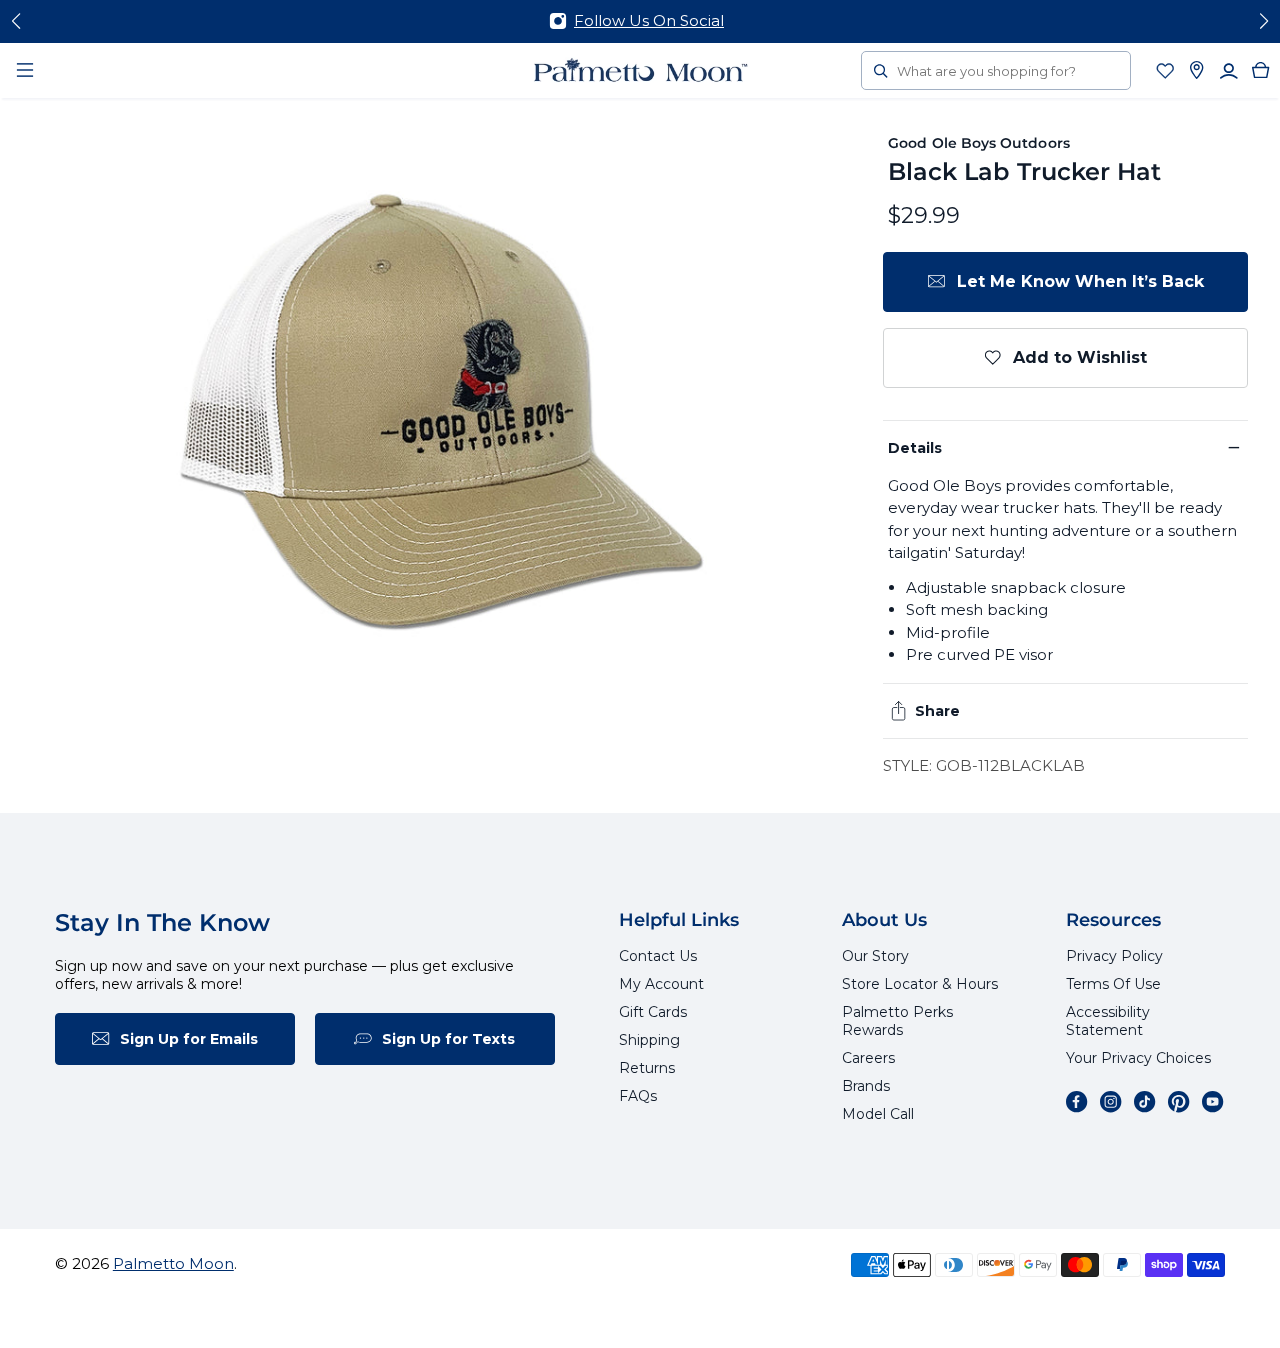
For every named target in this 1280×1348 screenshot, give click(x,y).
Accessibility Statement (1108, 1021)
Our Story (875, 956)
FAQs (638, 1096)
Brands (866, 1086)
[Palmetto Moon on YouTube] (1213, 1102)
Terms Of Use (1113, 984)
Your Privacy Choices (1138, 1058)
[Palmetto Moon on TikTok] (1145, 1102)
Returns (647, 1068)
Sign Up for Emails (189, 1039)
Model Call (878, 1114)
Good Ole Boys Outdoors (979, 143)
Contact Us (658, 956)
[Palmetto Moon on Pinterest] (1179, 1102)
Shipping (649, 1040)
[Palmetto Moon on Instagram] (1111, 1102)
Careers (868, 1058)
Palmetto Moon (173, 1263)
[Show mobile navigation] (25, 70)
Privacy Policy (1114, 956)
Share (937, 711)
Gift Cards (653, 1012)
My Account (661, 984)
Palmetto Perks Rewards (897, 1021)
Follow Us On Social (649, 20)
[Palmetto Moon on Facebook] (1077, 1102)
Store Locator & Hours (920, 984)
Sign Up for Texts (448, 1039)
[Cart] (1261, 70)
